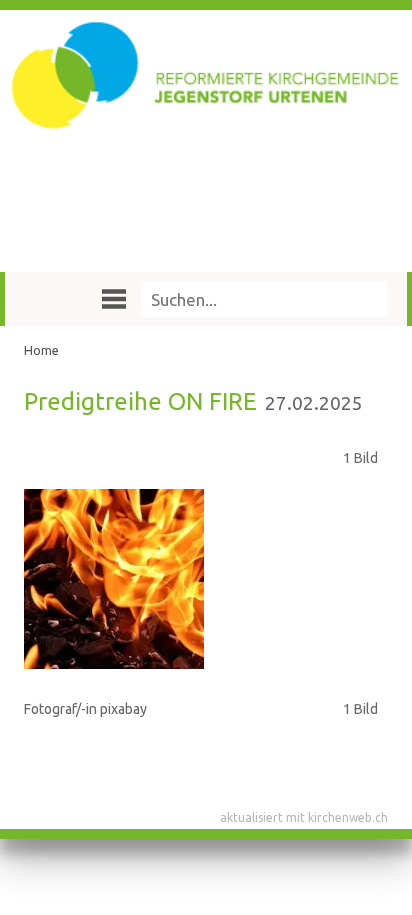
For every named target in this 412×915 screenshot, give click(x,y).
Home (41, 350)
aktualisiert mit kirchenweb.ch (304, 817)
